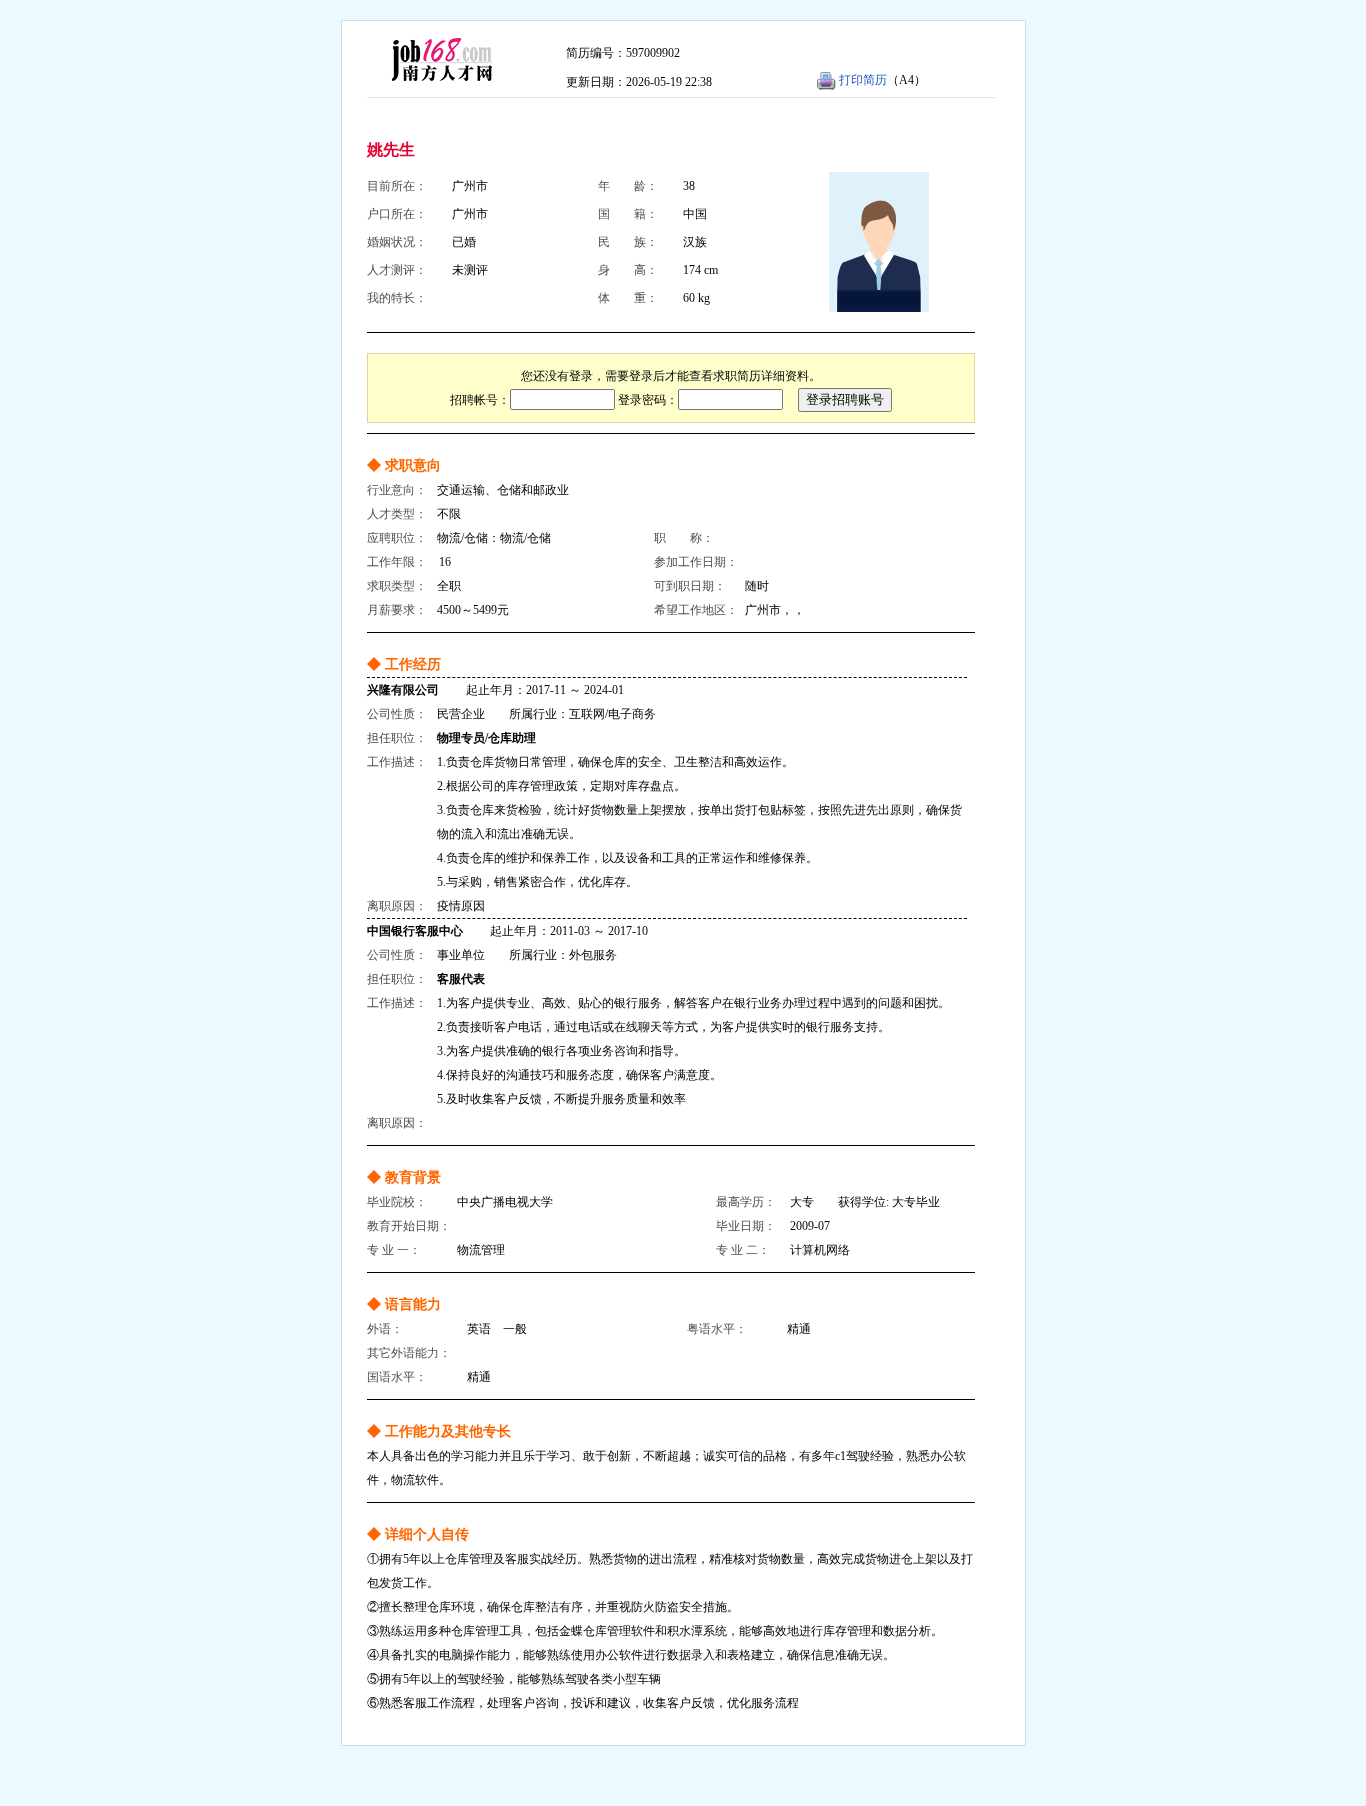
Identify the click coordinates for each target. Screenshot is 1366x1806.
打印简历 (863, 80)
